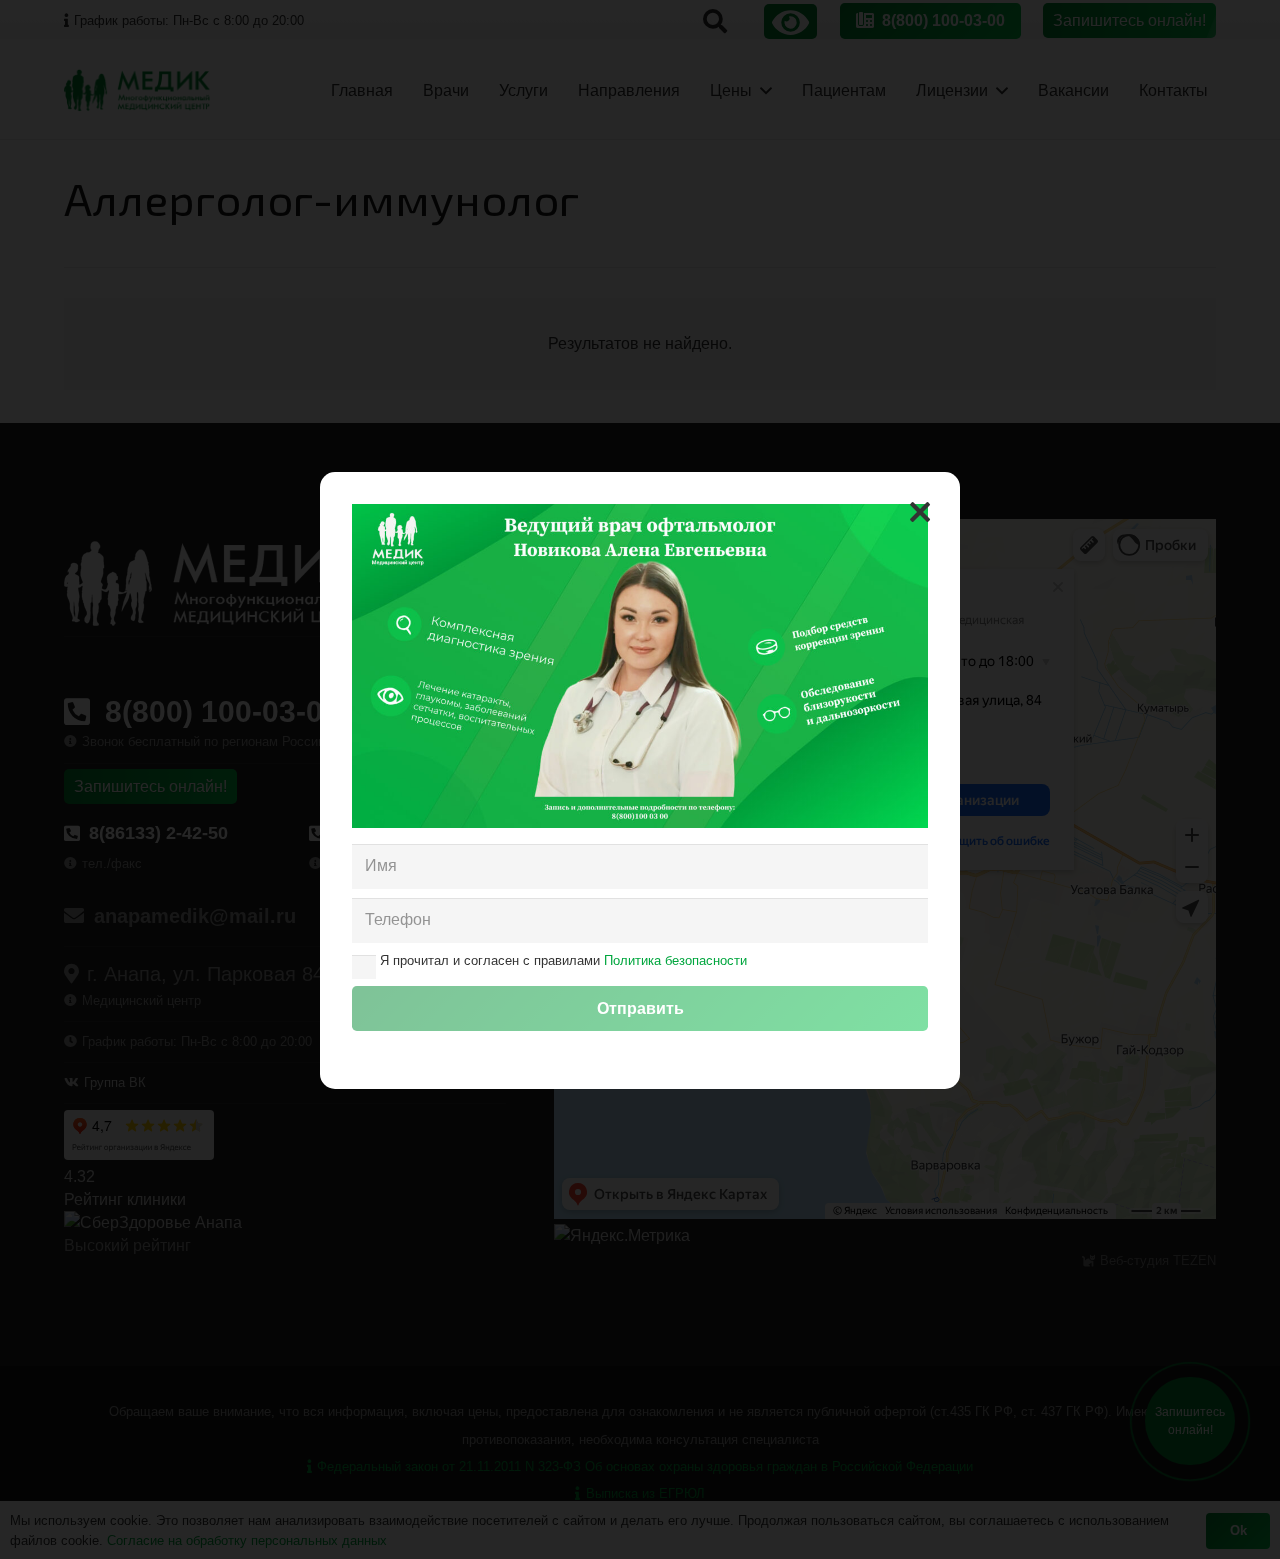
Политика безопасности (675, 960)
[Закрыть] (920, 512)
